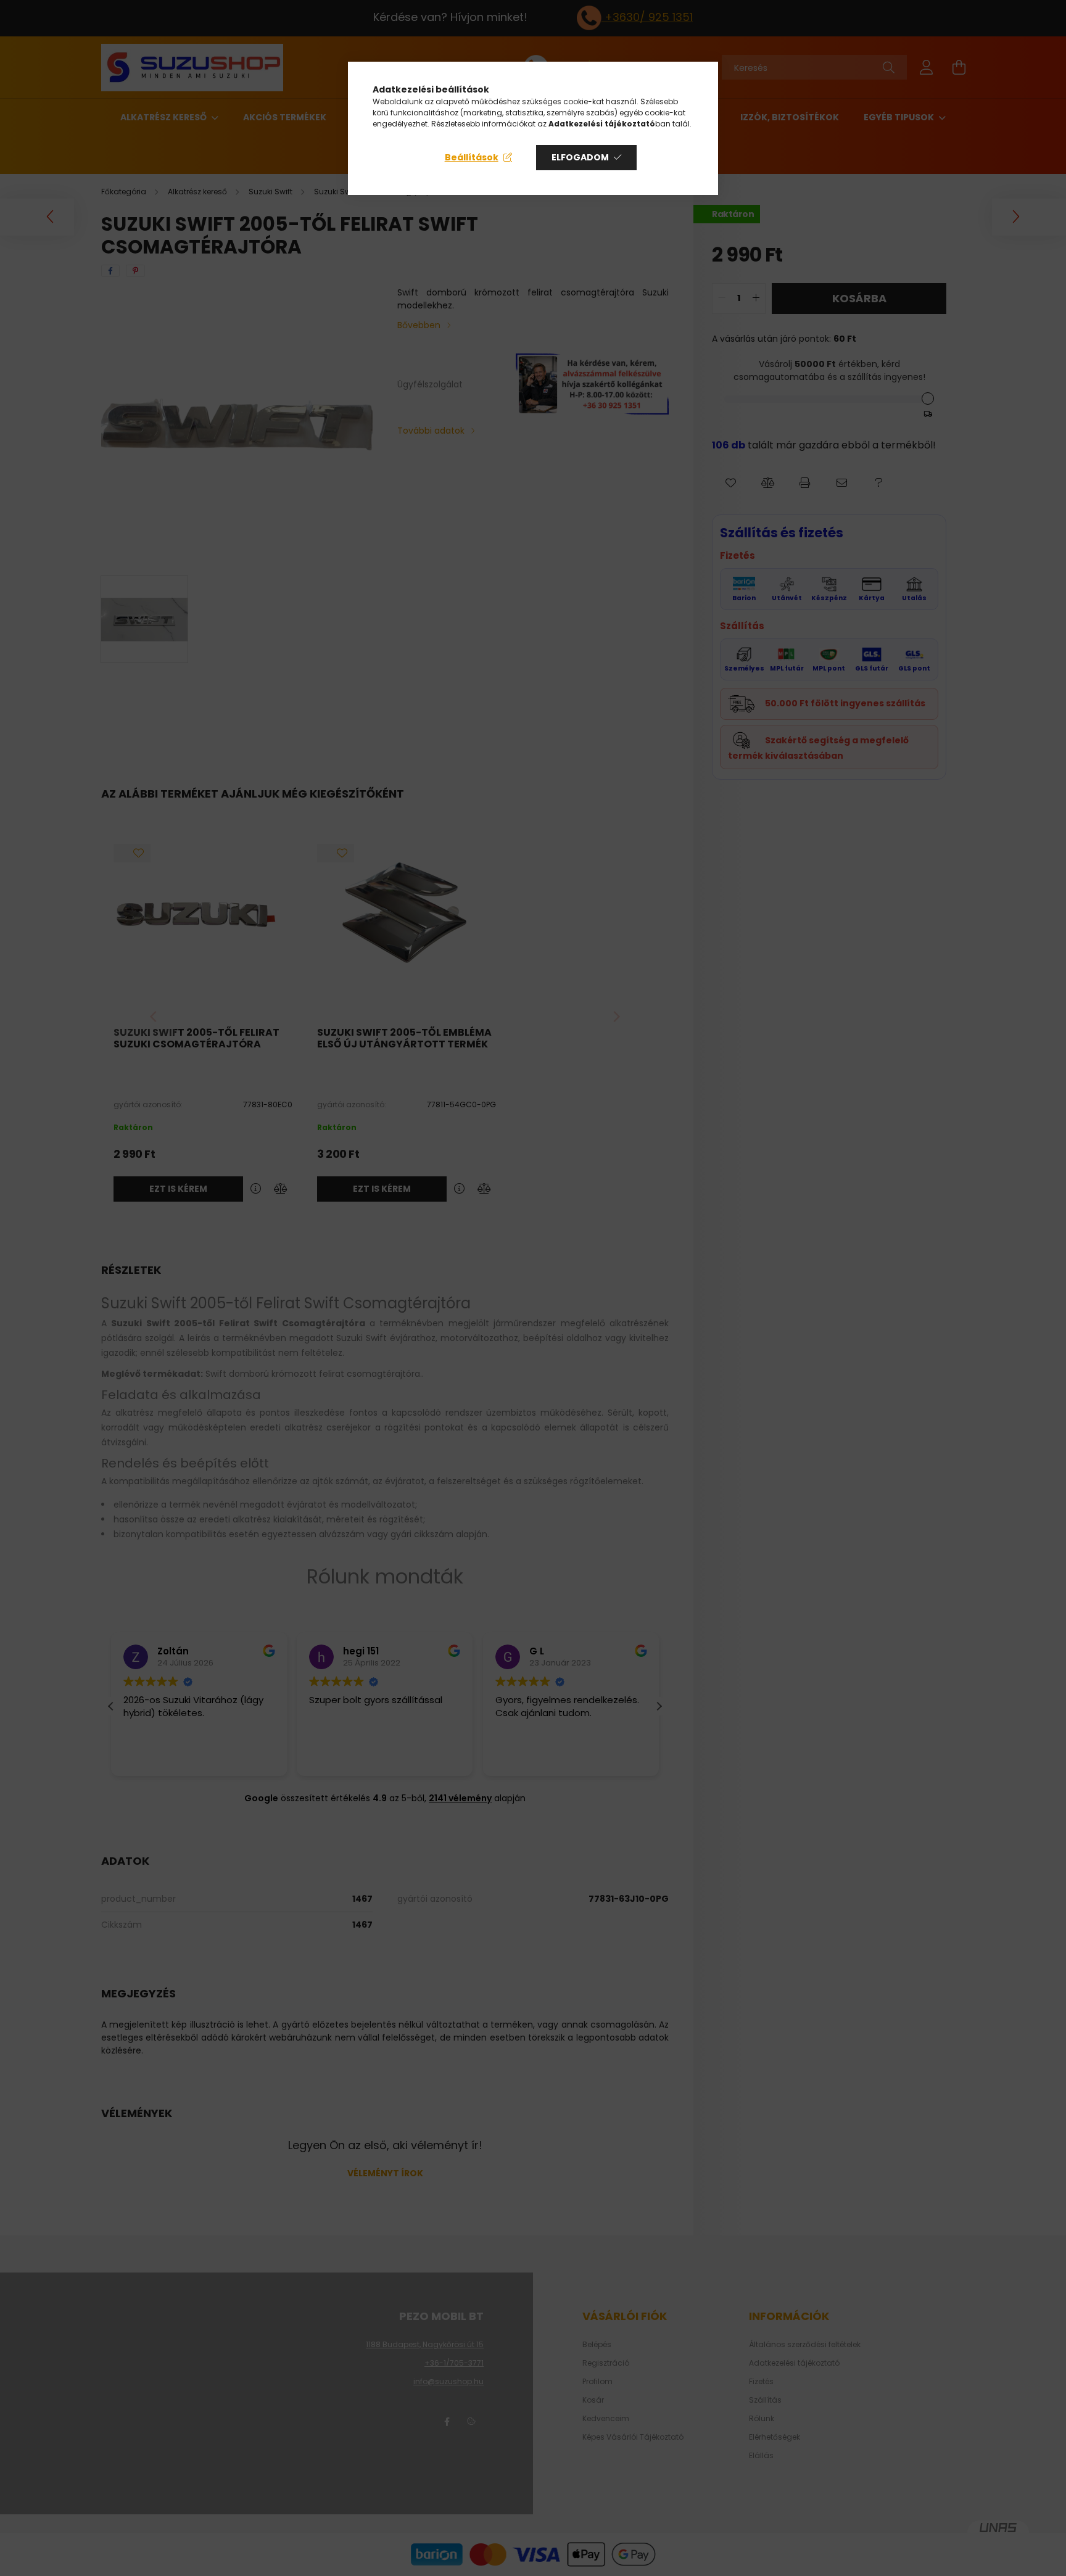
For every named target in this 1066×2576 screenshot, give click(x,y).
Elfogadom (580, 157)
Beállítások (472, 157)
